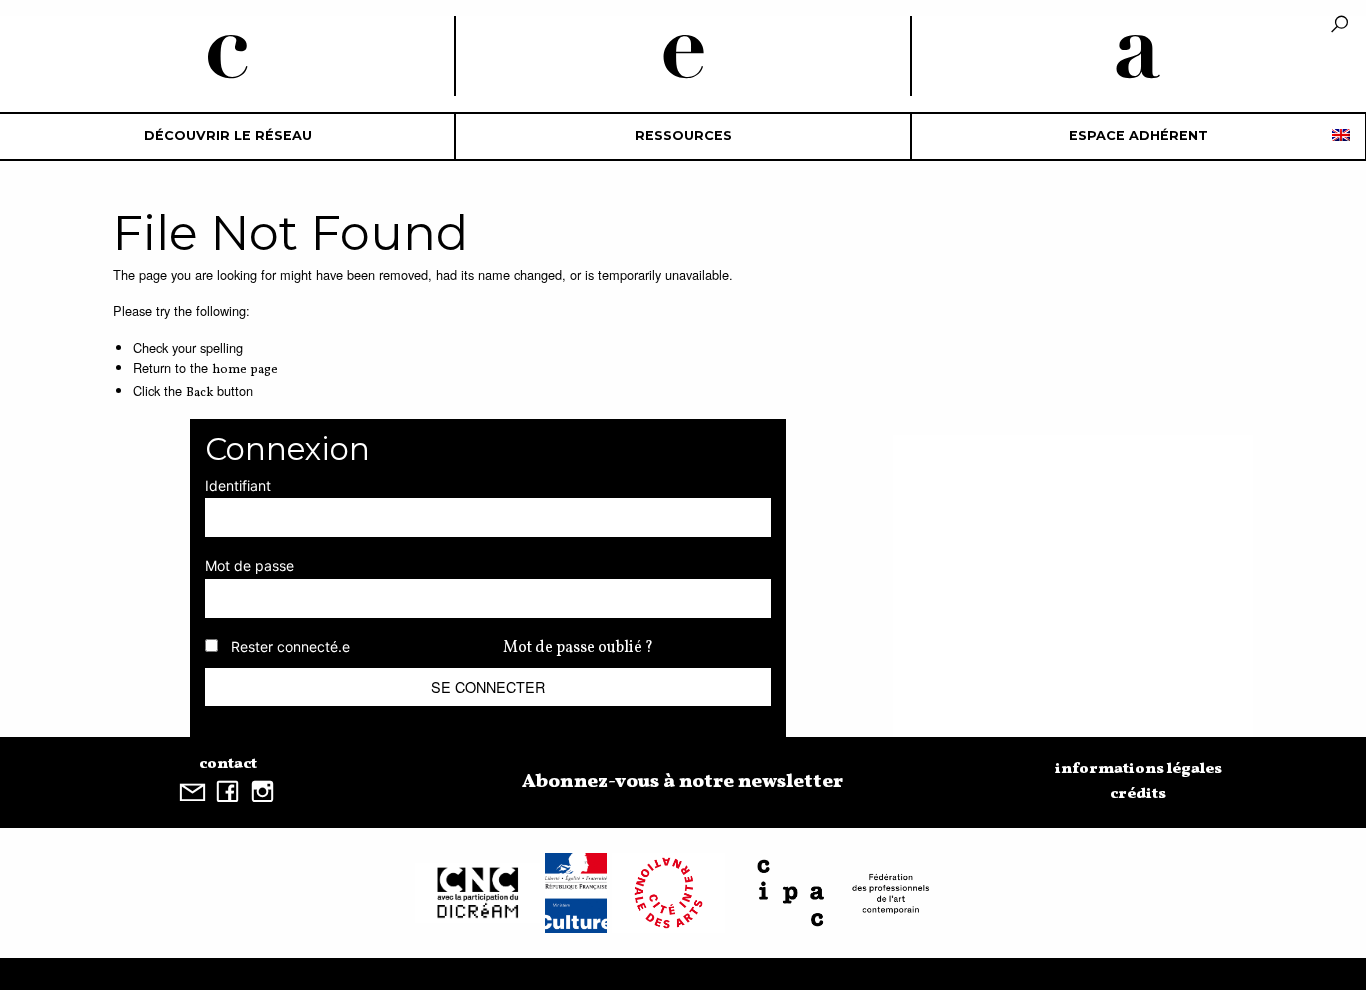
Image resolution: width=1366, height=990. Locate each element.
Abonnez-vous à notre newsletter (682, 782)
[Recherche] (1339, 25)
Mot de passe (249, 565)
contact (228, 764)
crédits (1138, 794)
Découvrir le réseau (228, 135)
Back (199, 393)
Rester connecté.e (290, 646)
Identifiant (238, 485)
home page (245, 370)
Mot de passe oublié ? (578, 648)
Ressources (683, 135)
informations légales (1138, 769)
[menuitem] (227, 136)
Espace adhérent (1138, 135)
